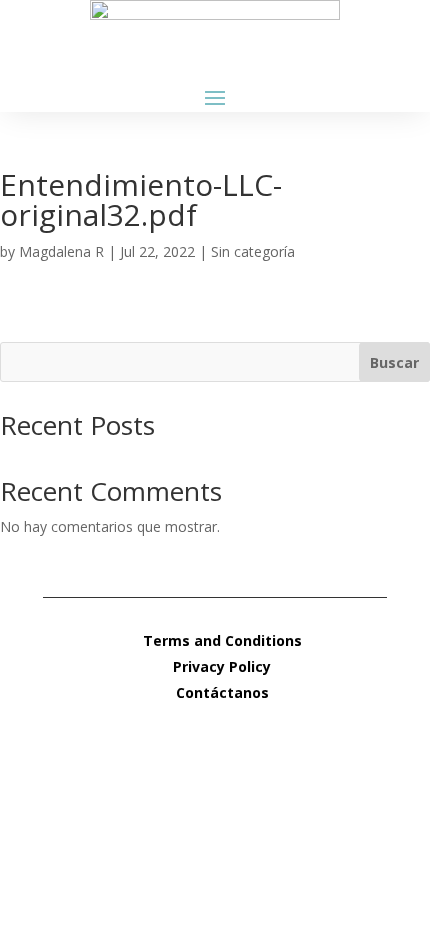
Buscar (394, 362)
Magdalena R (61, 251)
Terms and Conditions (222, 640)
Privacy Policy (222, 666)
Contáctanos (222, 692)
